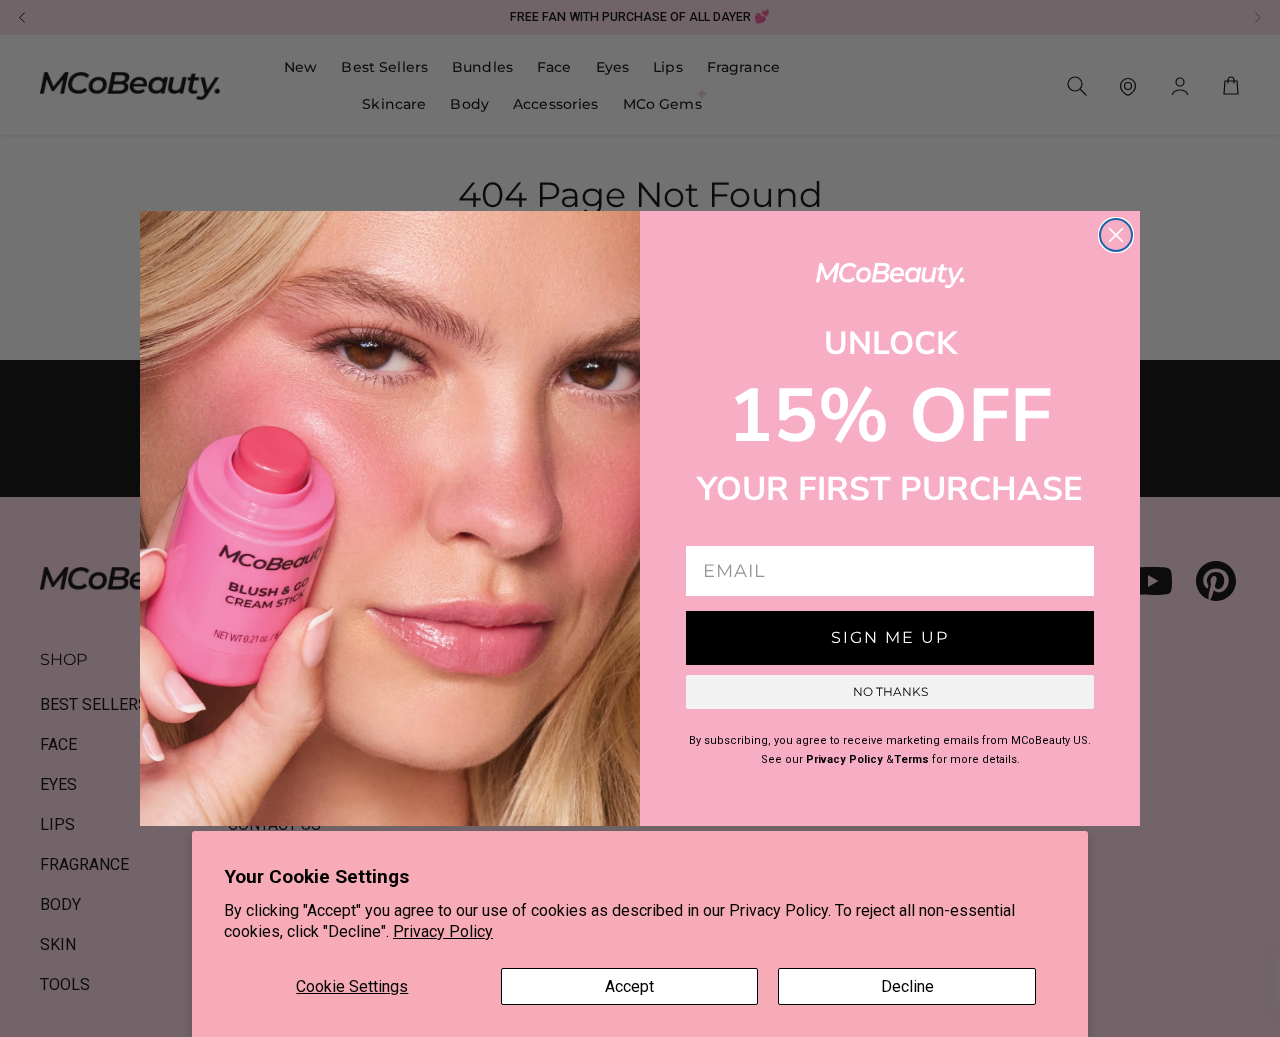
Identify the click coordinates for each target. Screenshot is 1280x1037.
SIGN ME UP (890, 637)
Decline (907, 986)
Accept (629, 986)
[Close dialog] (1116, 235)
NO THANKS (890, 691)
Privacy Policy (443, 931)
